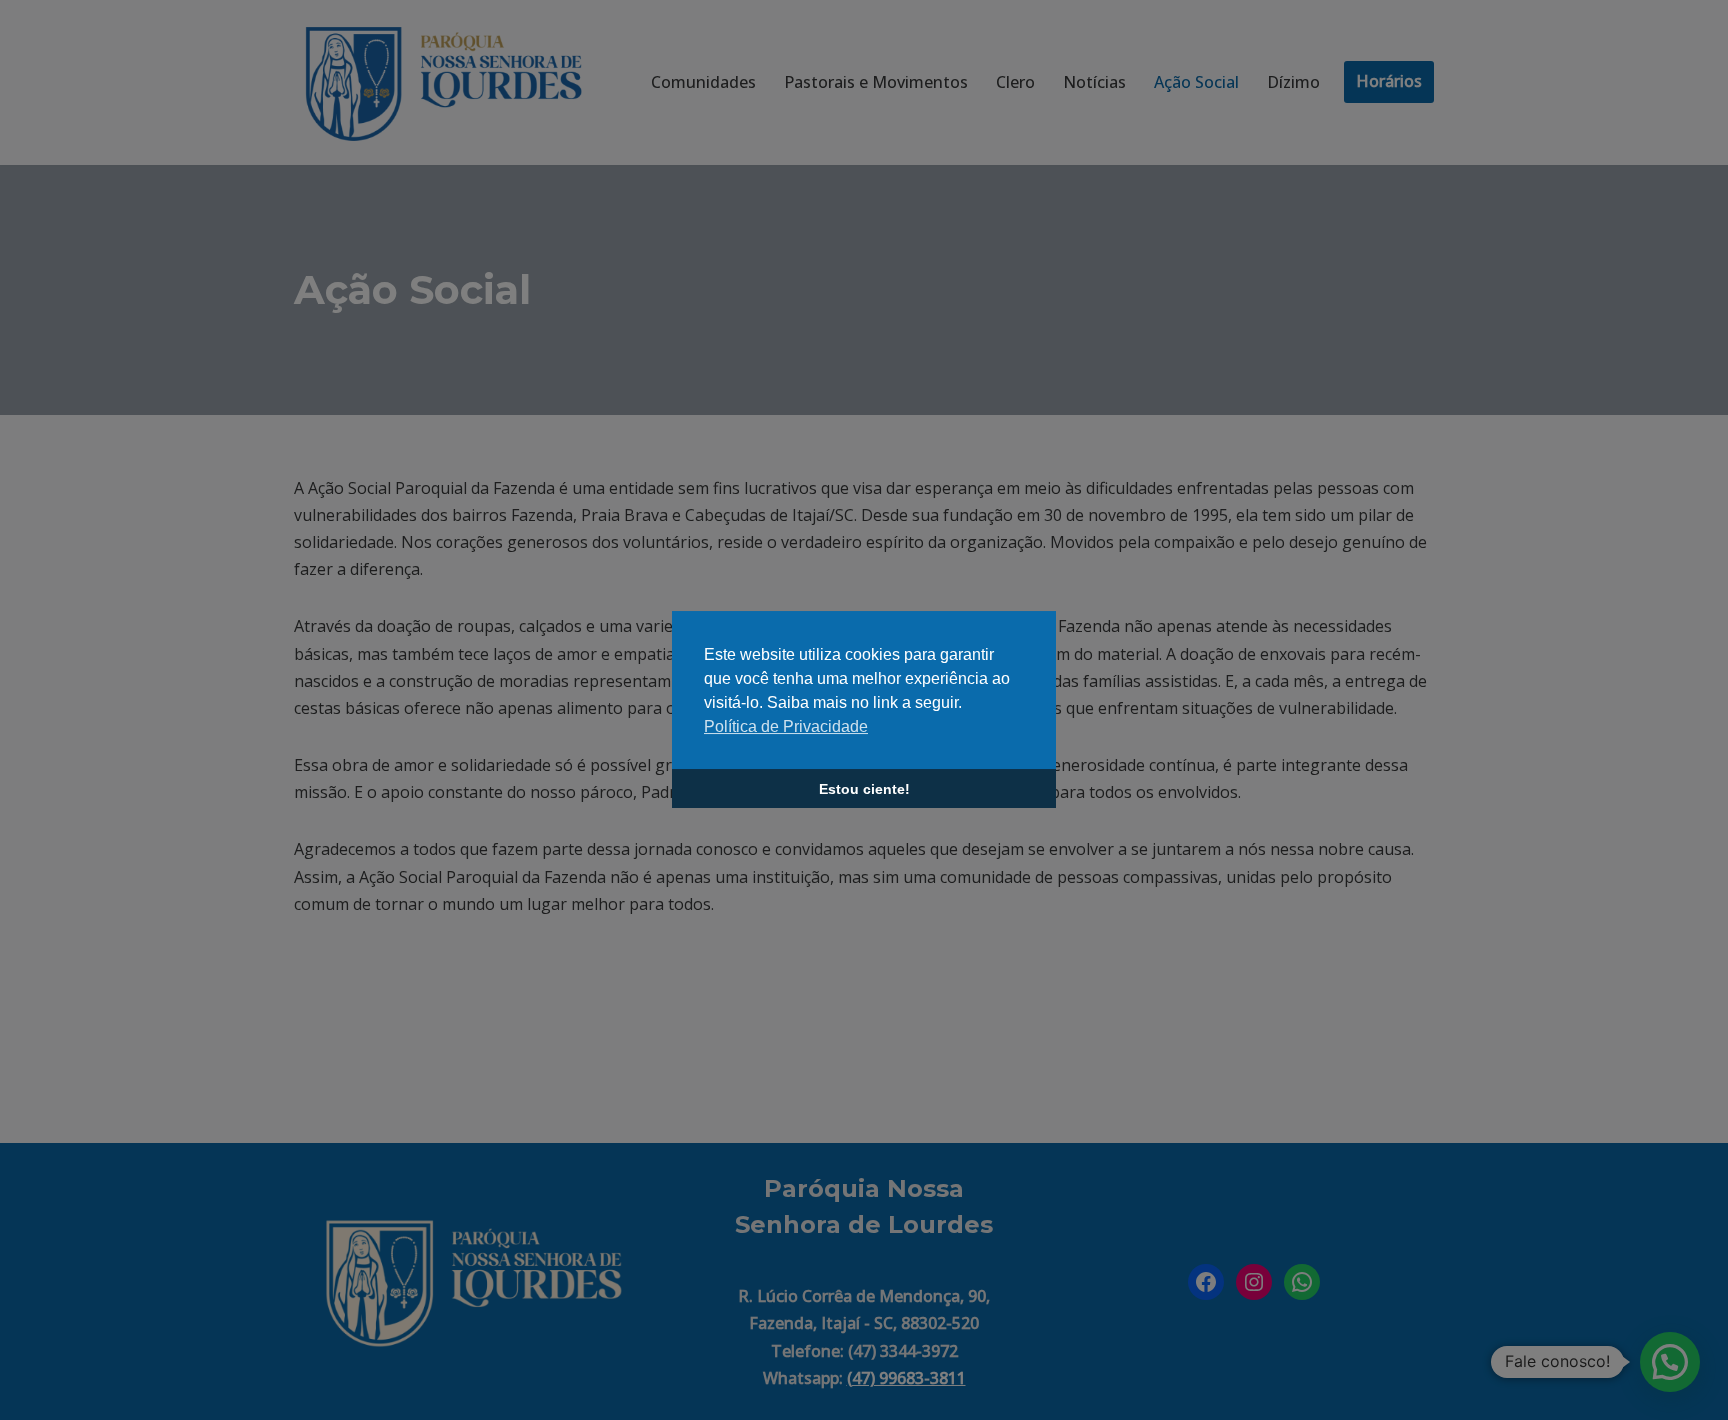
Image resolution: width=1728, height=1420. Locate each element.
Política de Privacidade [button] (786, 726)
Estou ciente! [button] (864, 789)
